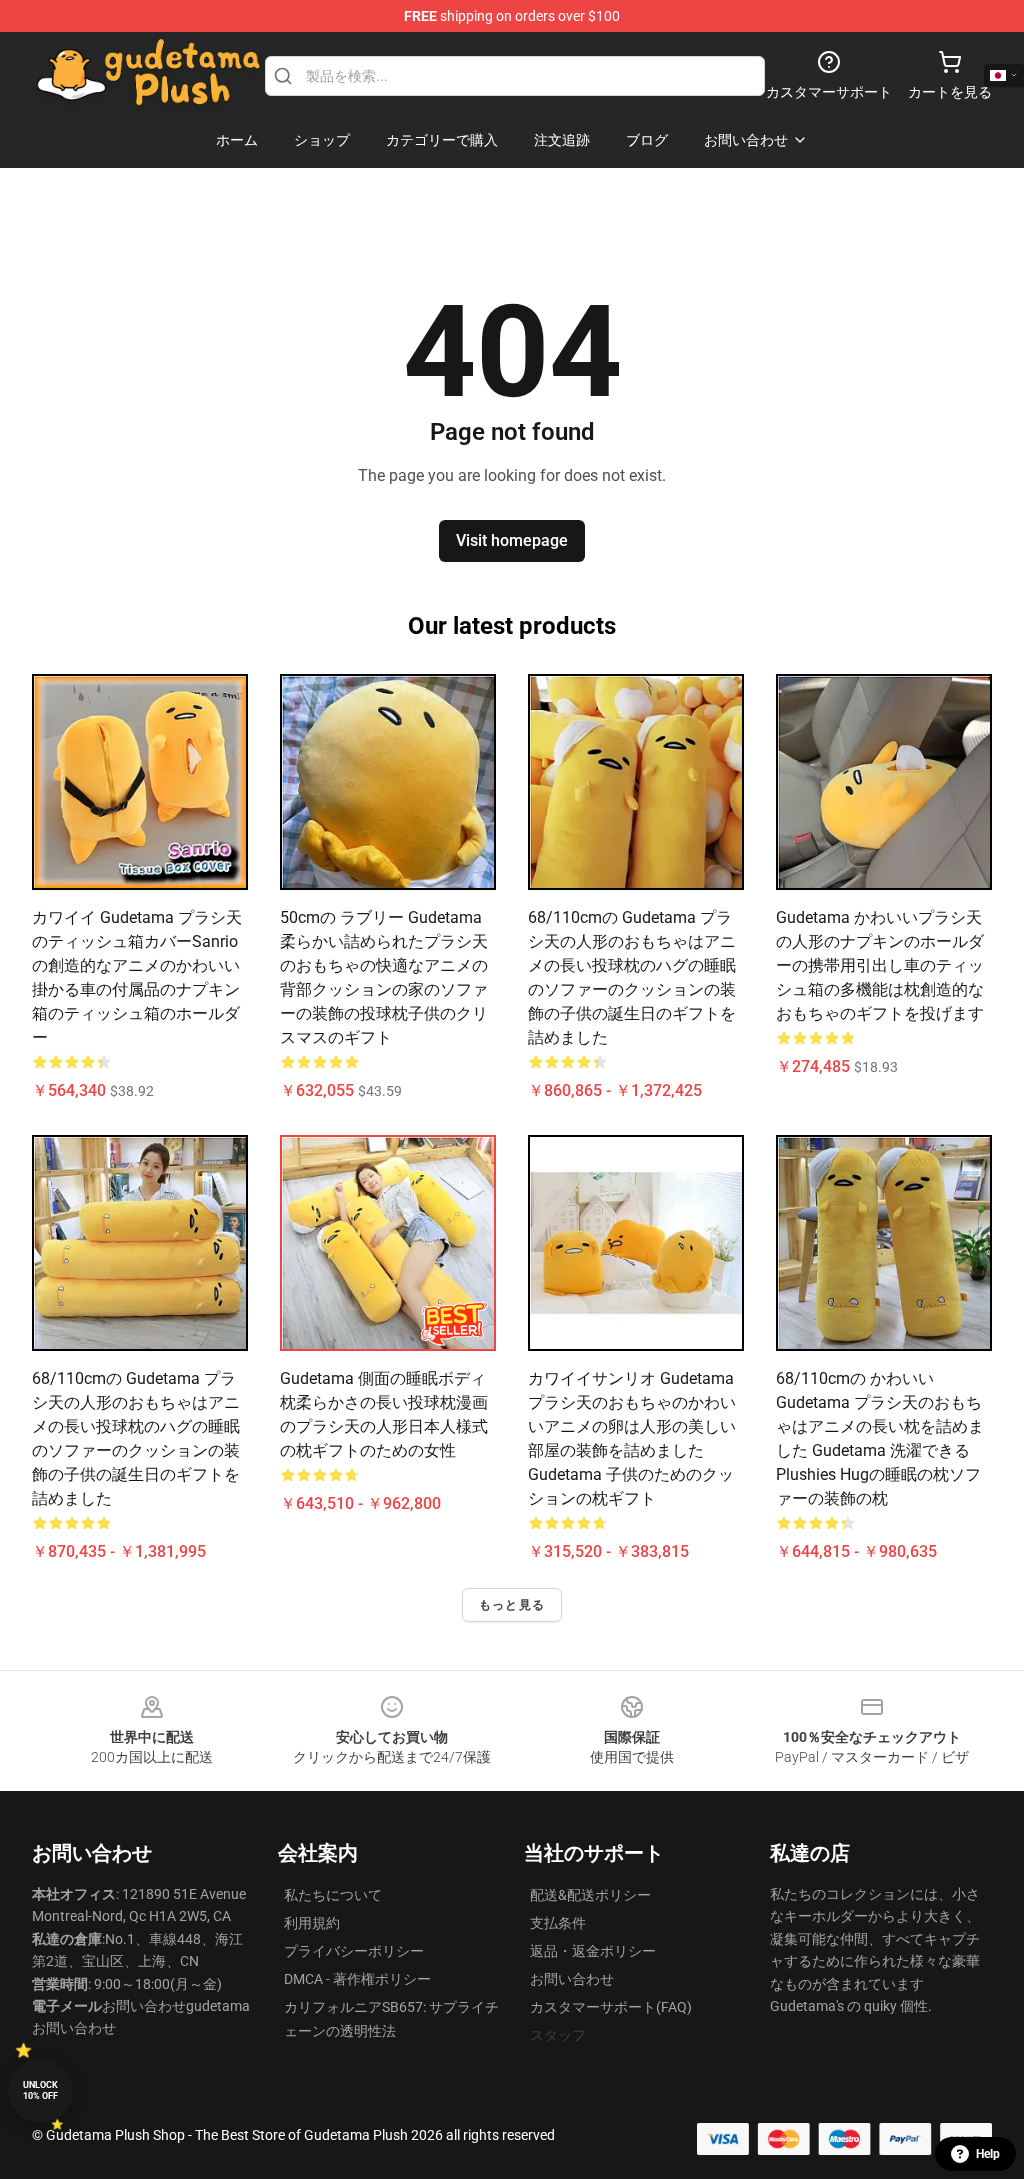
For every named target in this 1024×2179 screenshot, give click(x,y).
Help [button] (988, 2154)
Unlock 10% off (40, 2090)
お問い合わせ (572, 1979)
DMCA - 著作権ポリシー (357, 1979)
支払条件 (558, 1923)
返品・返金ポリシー (593, 1951)
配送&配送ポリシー (590, 1895)
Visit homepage (512, 540)
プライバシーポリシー (354, 1951)
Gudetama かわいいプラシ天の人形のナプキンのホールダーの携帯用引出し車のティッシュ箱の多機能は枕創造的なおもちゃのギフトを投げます (880, 965)
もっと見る (512, 1605)
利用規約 (312, 1923)
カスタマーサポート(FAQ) (611, 2007)
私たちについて (333, 1895)
